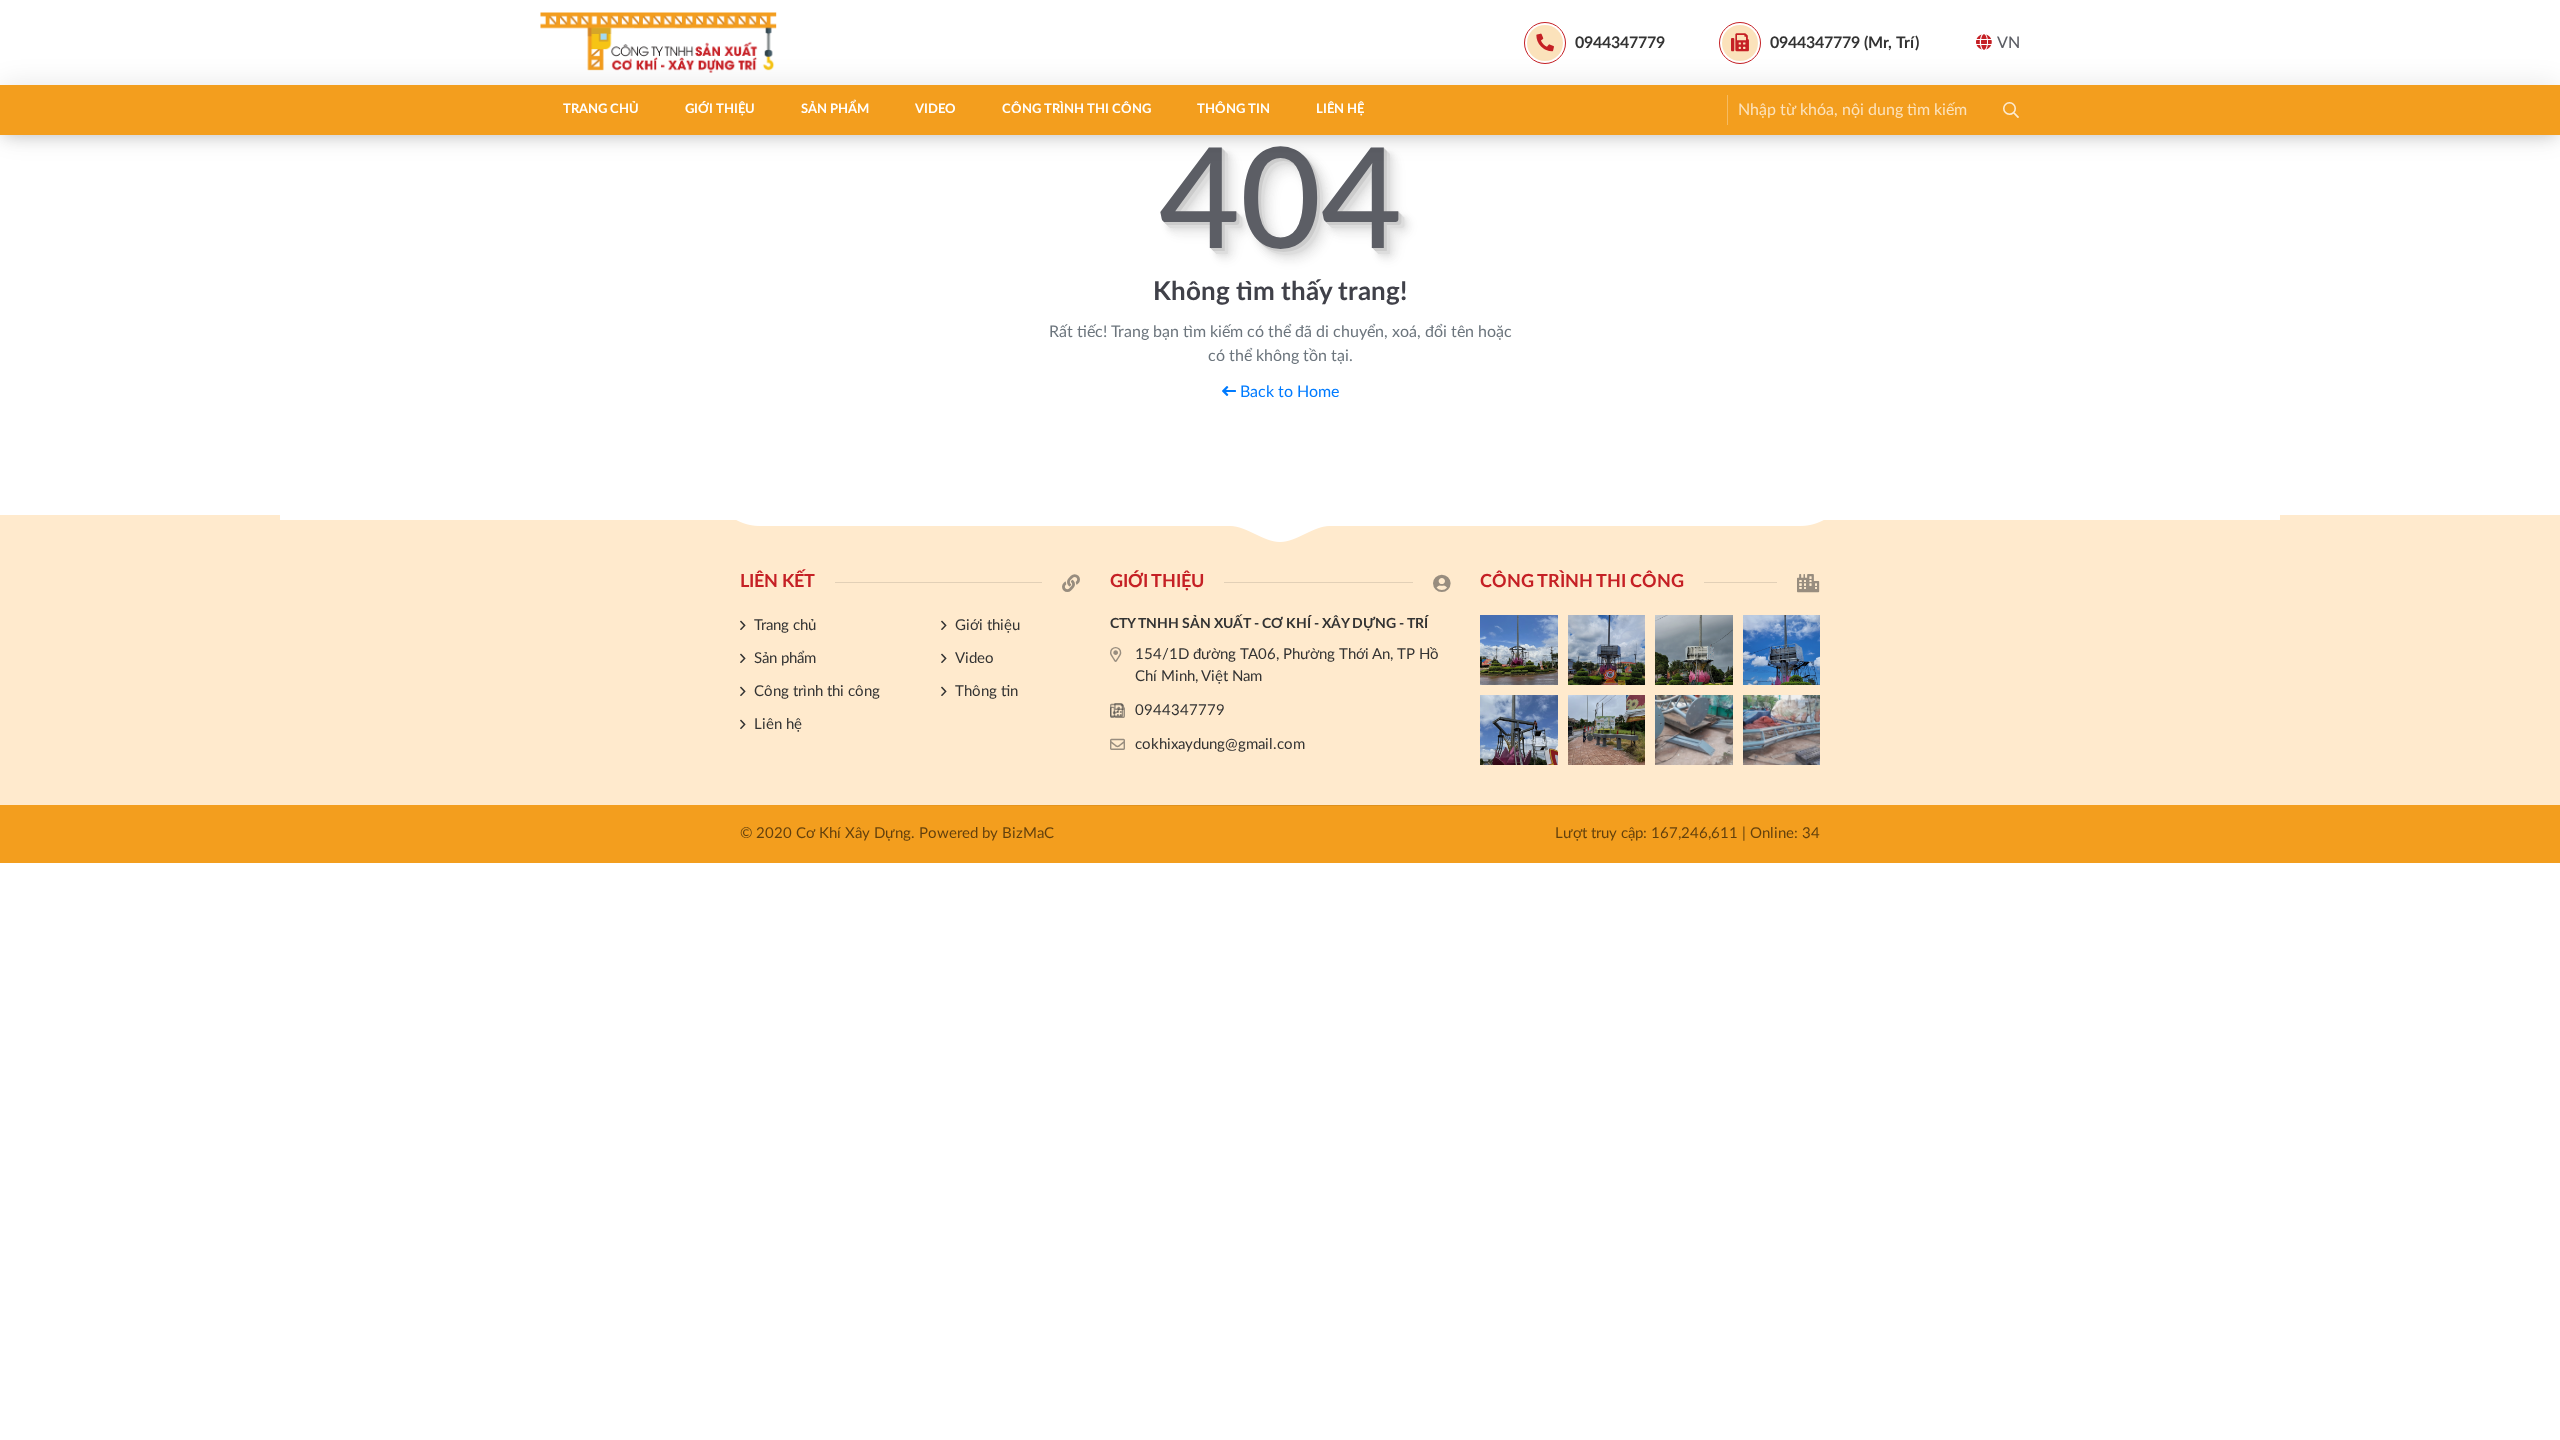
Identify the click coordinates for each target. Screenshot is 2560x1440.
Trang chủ (601, 109)
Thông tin (1233, 109)
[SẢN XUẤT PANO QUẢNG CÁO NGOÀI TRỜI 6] (1782, 730)
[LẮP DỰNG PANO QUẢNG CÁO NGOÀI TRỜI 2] (1782, 650)
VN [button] (2008, 43)
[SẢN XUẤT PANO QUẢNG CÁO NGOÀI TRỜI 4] (1607, 650)
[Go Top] (2535, 1063)
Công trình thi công (1076, 109)
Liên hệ (1340, 109)
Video (935, 109)
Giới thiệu (720, 109)
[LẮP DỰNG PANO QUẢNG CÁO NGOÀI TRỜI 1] (1519, 730)
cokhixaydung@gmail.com (1220, 744)
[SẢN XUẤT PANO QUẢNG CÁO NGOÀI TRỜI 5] (1519, 650)
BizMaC (1028, 833)
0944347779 (1180, 710)
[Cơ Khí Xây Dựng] (665, 42)
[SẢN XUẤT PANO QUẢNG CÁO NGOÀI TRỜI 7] (1694, 730)
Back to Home (1287, 392)
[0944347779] (2535, 962)
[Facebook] (2535, 995)
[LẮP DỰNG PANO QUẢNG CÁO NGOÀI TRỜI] (1607, 730)
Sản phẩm (835, 109)
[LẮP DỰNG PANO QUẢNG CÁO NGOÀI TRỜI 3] (1694, 650)
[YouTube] (2535, 1029)
